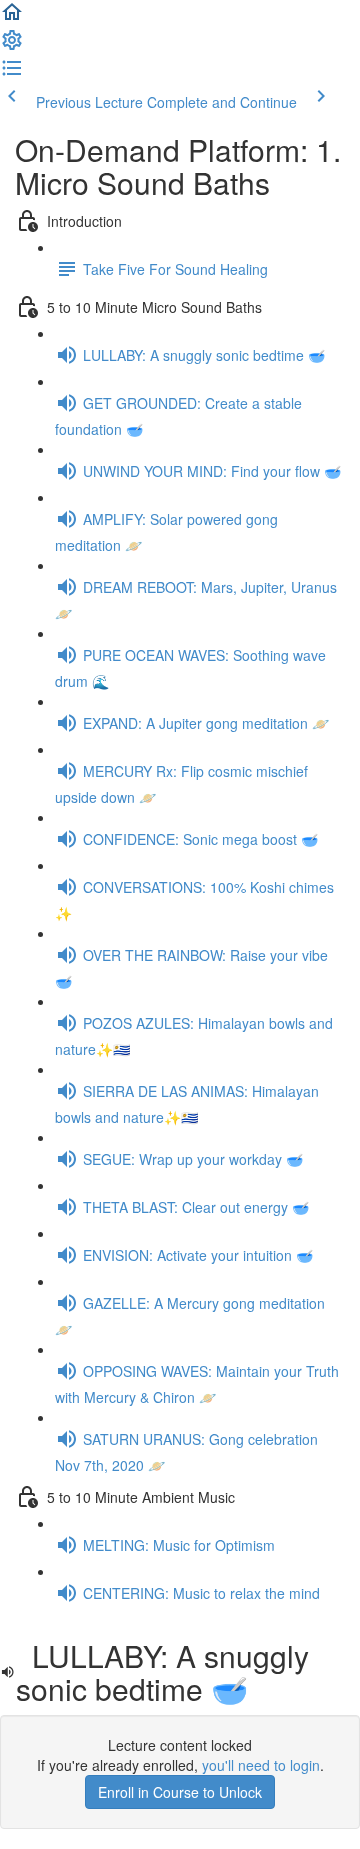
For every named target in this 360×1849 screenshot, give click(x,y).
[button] (12, 18)
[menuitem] (12, 46)
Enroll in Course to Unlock (180, 1792)
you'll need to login (261, 1765)
